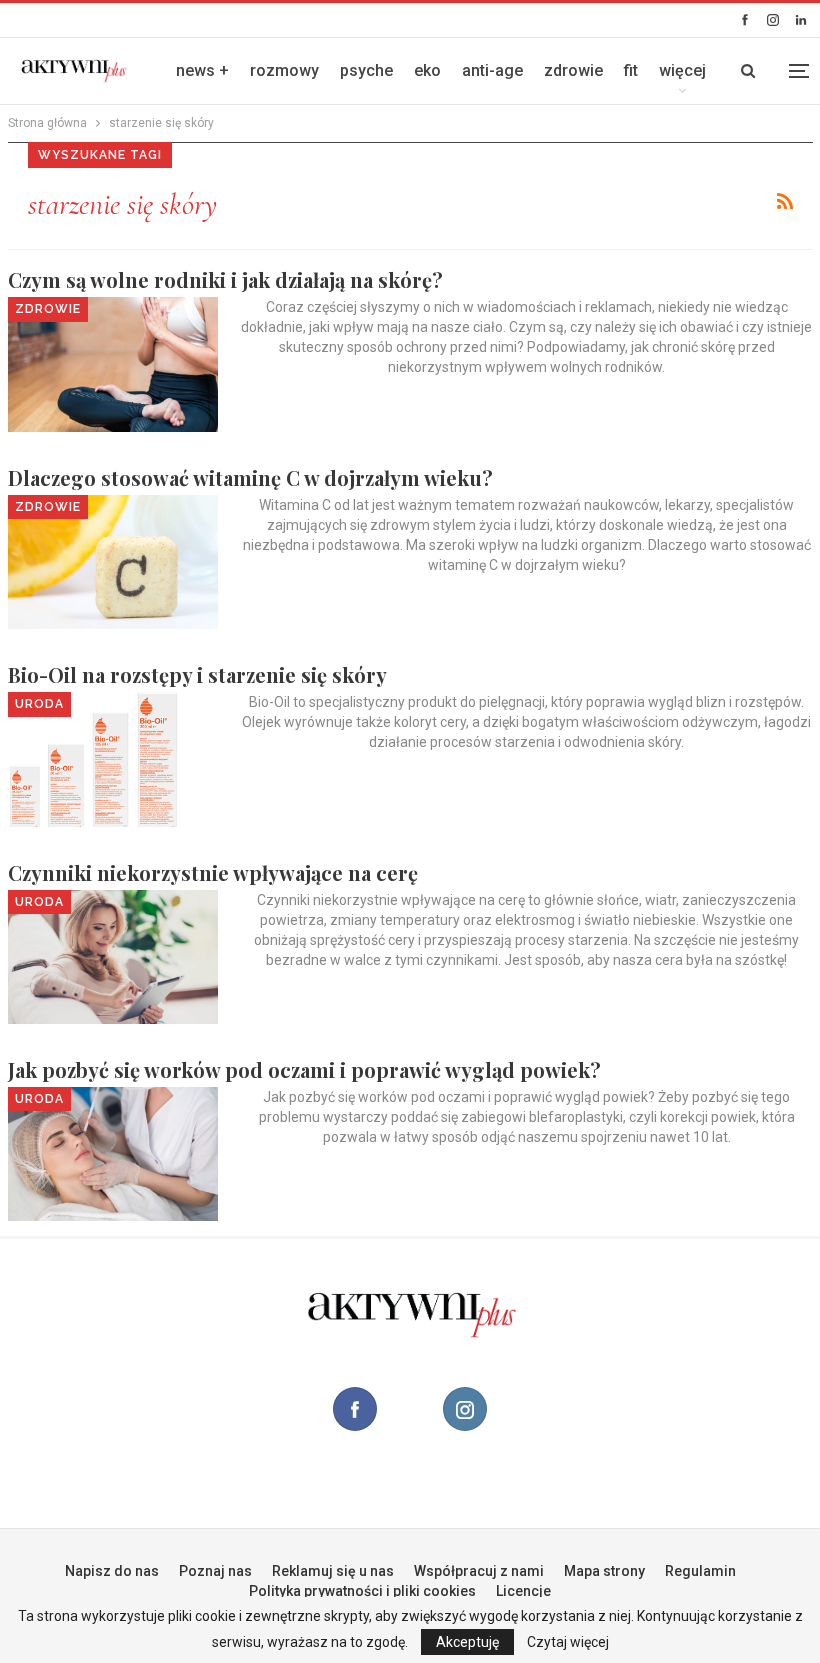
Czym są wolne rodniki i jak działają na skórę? (225, 279)
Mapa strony (604, 1571)
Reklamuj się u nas (333, 1571)
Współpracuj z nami (479, 1571)
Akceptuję (467, 1642)
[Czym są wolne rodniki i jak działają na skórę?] (113, 364)
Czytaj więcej (568, 1642)
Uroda (39, 704)
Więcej (682, 70)
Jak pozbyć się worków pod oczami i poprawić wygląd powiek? (304, 1069)
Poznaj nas (215, 1571)
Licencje (523, 1591)
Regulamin (700, 1571)
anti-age (492, 70)
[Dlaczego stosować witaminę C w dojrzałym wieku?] (113, 562)
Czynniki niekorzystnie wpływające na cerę (213, 872)
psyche (366, 70)
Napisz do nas (112, 1571)
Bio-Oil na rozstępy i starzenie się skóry (197, 674)
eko (427, 70)
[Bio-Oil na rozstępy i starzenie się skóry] (113, 759)
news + (202, 70)
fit (631, 70)
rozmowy (284, 70)
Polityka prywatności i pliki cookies (362, 1591)
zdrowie (573, 70)
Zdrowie (48, 309)
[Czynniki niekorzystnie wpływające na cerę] (113, 957)
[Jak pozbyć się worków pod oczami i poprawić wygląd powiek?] (113, 1154)
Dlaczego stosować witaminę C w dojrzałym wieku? (250, 477)
